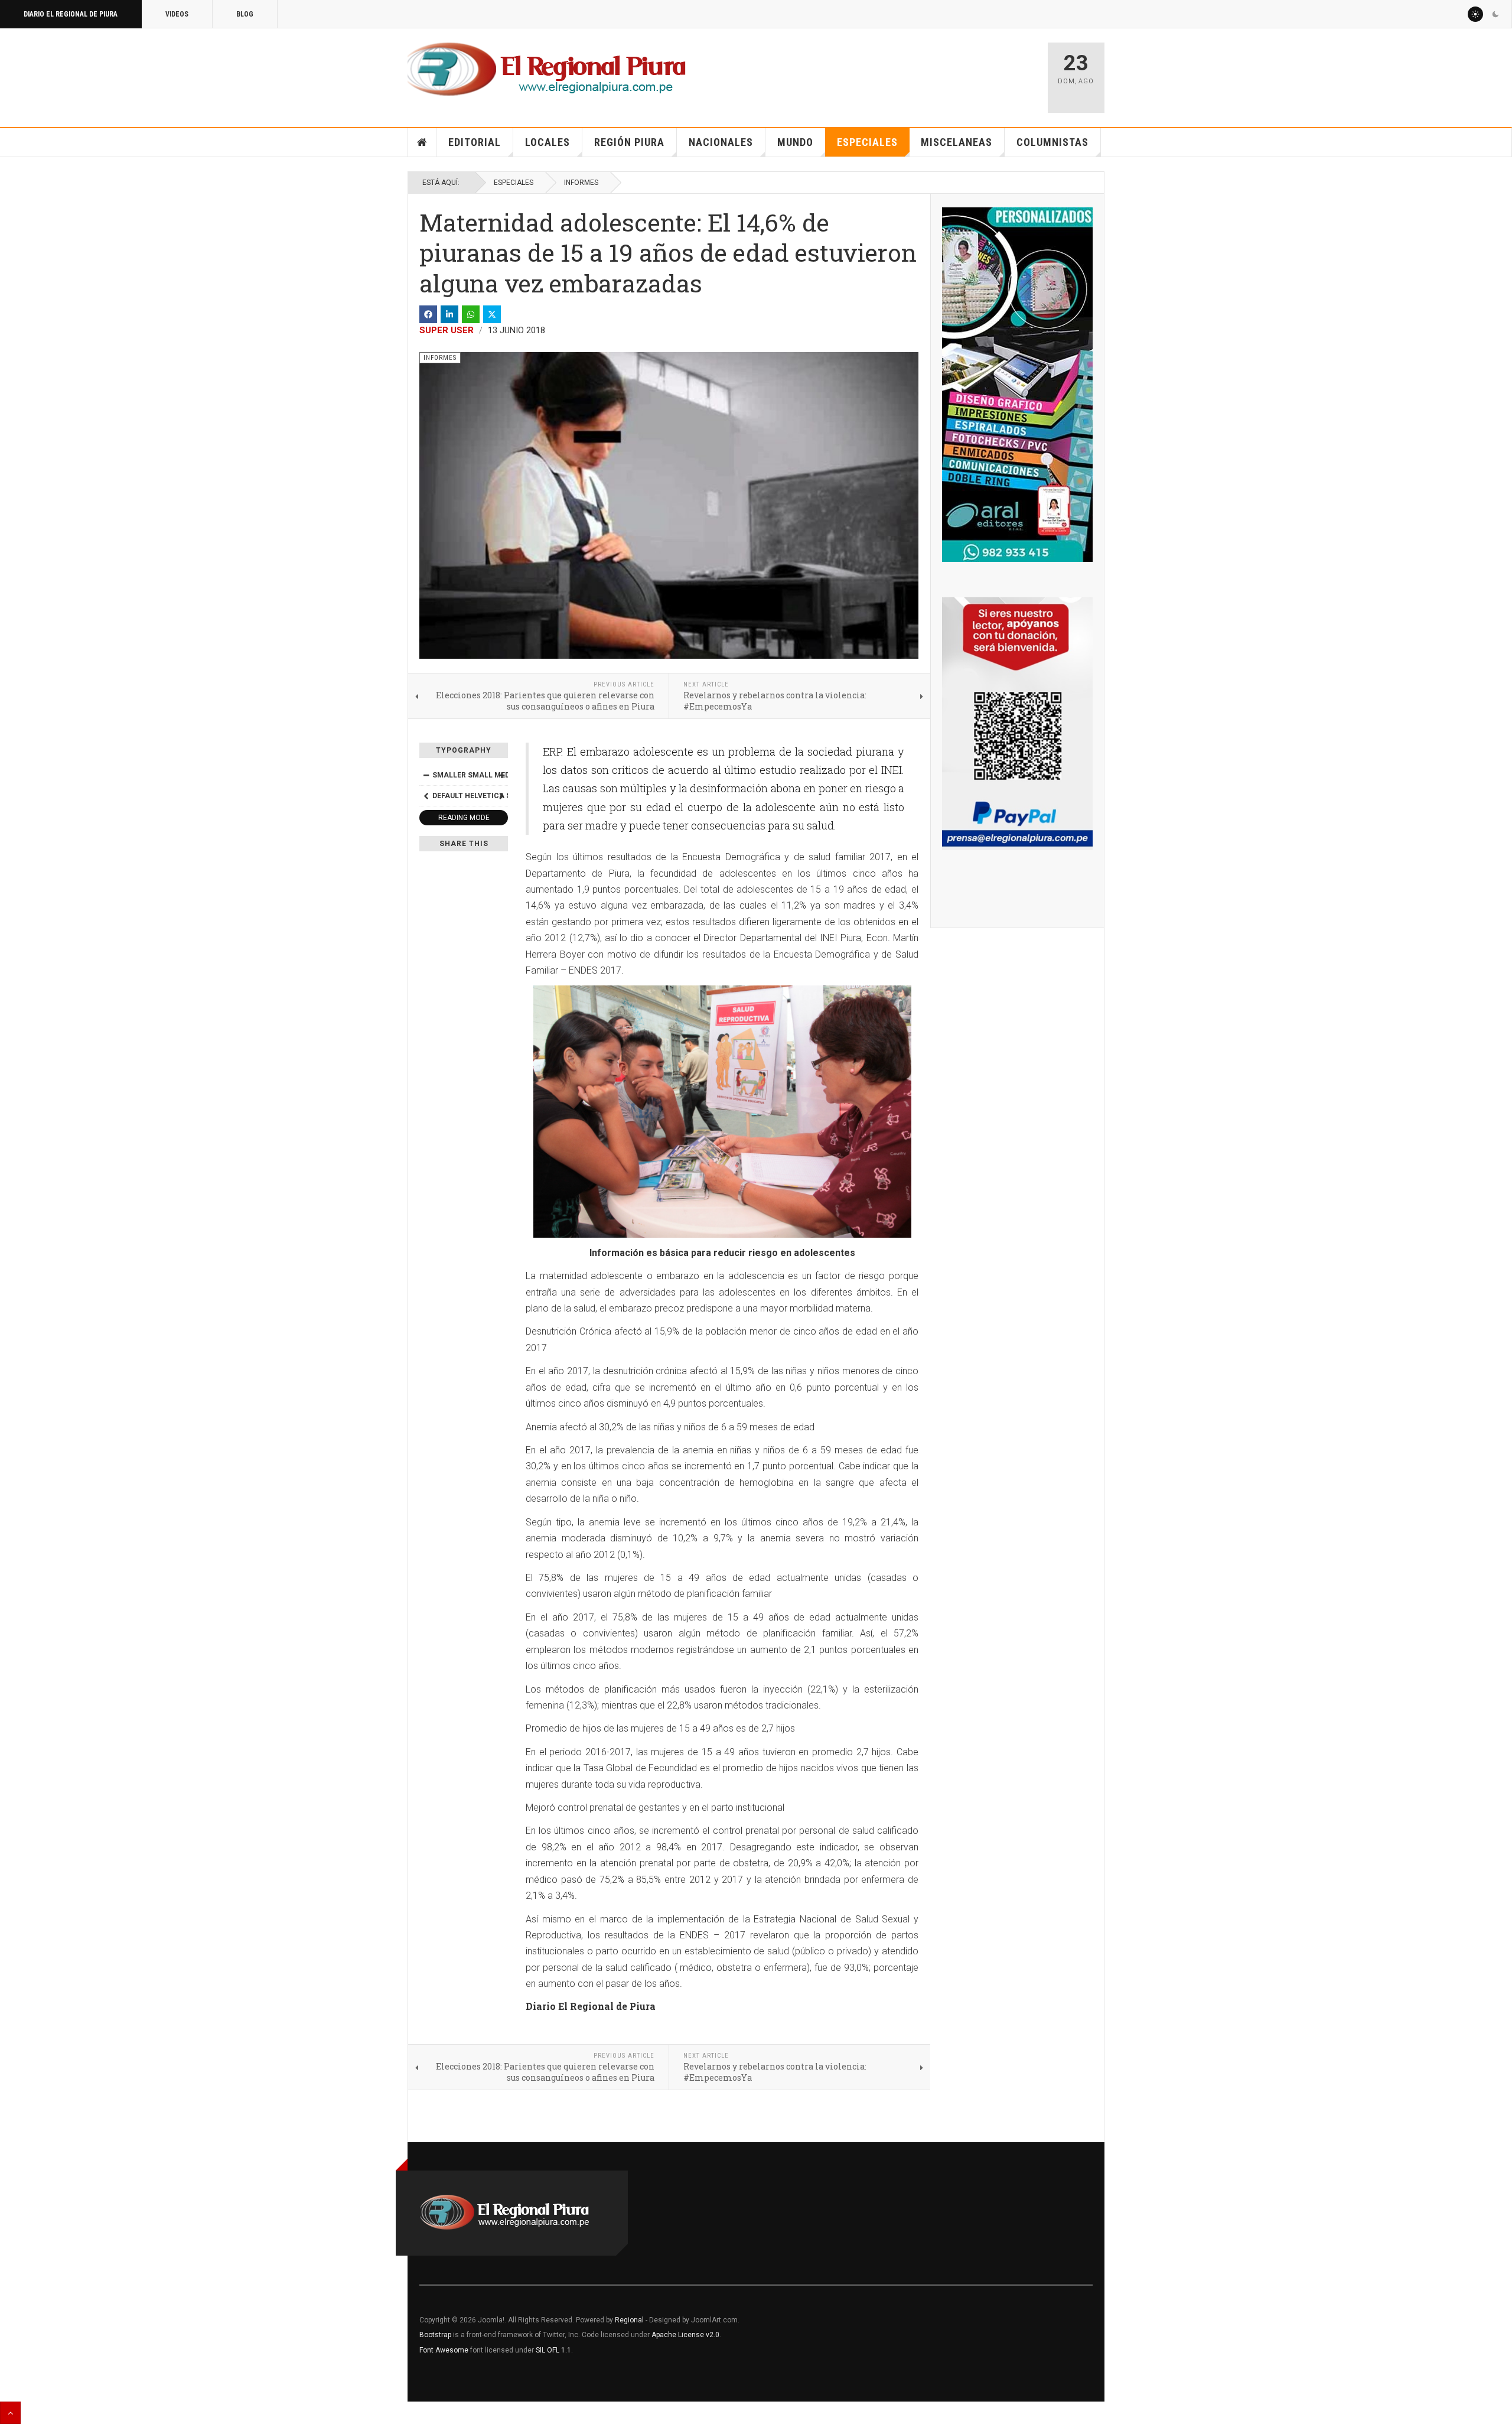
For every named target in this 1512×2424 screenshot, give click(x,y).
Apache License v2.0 (685, 2335)
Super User (447, 330)
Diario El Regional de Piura (71, 14)
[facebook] (428, 314)
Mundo (795, 142)
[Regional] (547, 70)
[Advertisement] (899, 72)
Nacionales (721, 142)
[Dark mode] (1495, 14)
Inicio (422, 142)
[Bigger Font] (501, 775)
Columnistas (1052, 142)
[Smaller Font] (426, 775)
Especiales (867, 142)
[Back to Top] (10, 2413)
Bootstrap (435, 2335)
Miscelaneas (957, 142)
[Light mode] (1475, 14)
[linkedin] (449, 314)
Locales (548, 142)
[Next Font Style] (501, 796)
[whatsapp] (471, 314)
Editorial (475, 142)
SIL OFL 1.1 (553, 2350)
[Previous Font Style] (426, 796)
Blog (245, 14)
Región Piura (629, 142)
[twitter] (492, 314)
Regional (629, 2320)
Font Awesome (444, 2350)
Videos (177, 14)
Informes (581, 183)
